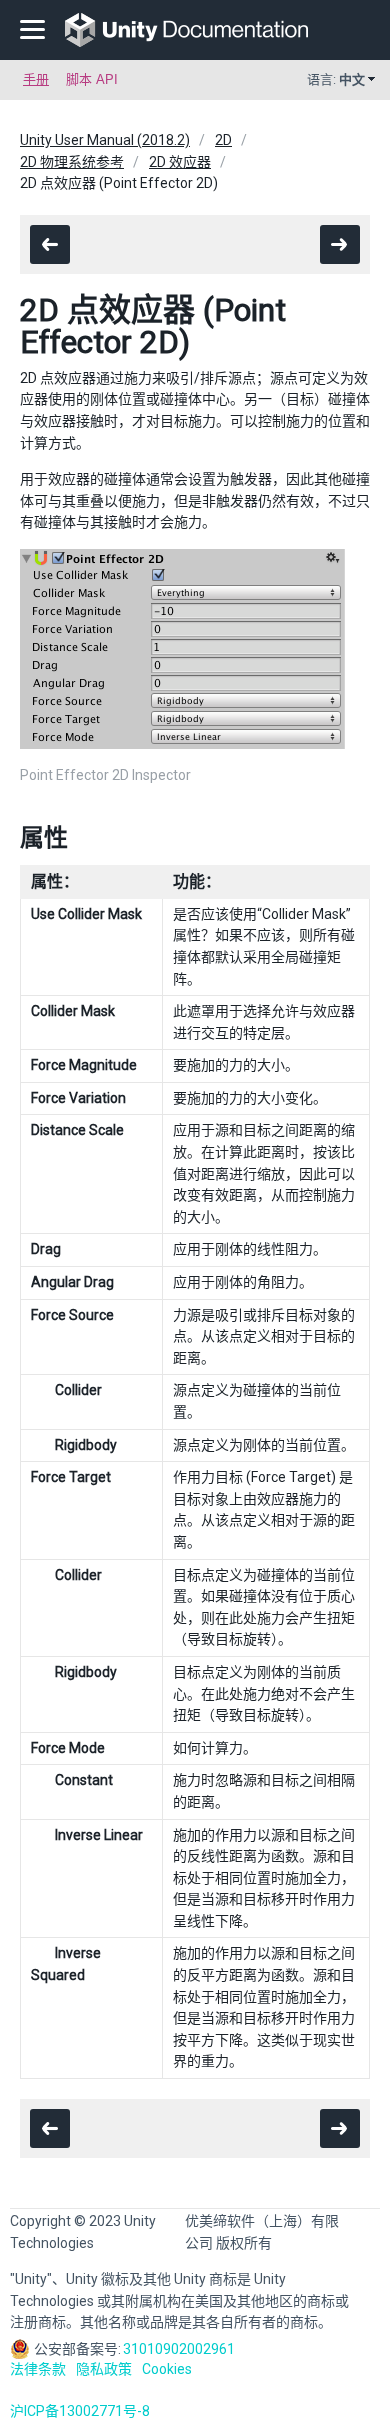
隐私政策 (104, 2369)
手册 (36, 79)
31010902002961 (179, 2349)
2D (223, 140)
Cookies (167, 2369)
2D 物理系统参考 (72, 162)
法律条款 (38, 2369)
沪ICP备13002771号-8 (80, 2411)
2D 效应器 (180, 162)
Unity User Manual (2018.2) (105, 140)
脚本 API (92, 79)
